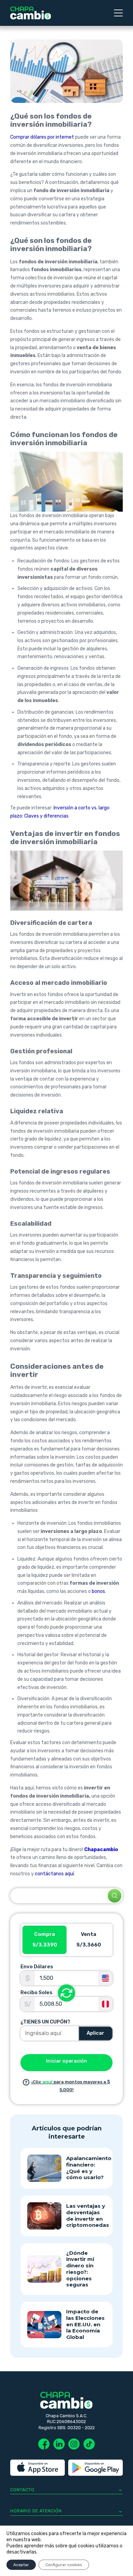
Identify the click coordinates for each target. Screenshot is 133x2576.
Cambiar (66, 1993)
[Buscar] (115, 1896)
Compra (45, 1940)
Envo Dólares (37, 1967)
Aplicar (95, 2033)
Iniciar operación (66, 2061)
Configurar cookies (64, 2565)
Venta (89, 1940)
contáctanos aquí (54, 1874)
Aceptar (21, 2565)
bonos (98, 1591)
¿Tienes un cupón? (45, 2022)
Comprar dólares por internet (42, 137)
